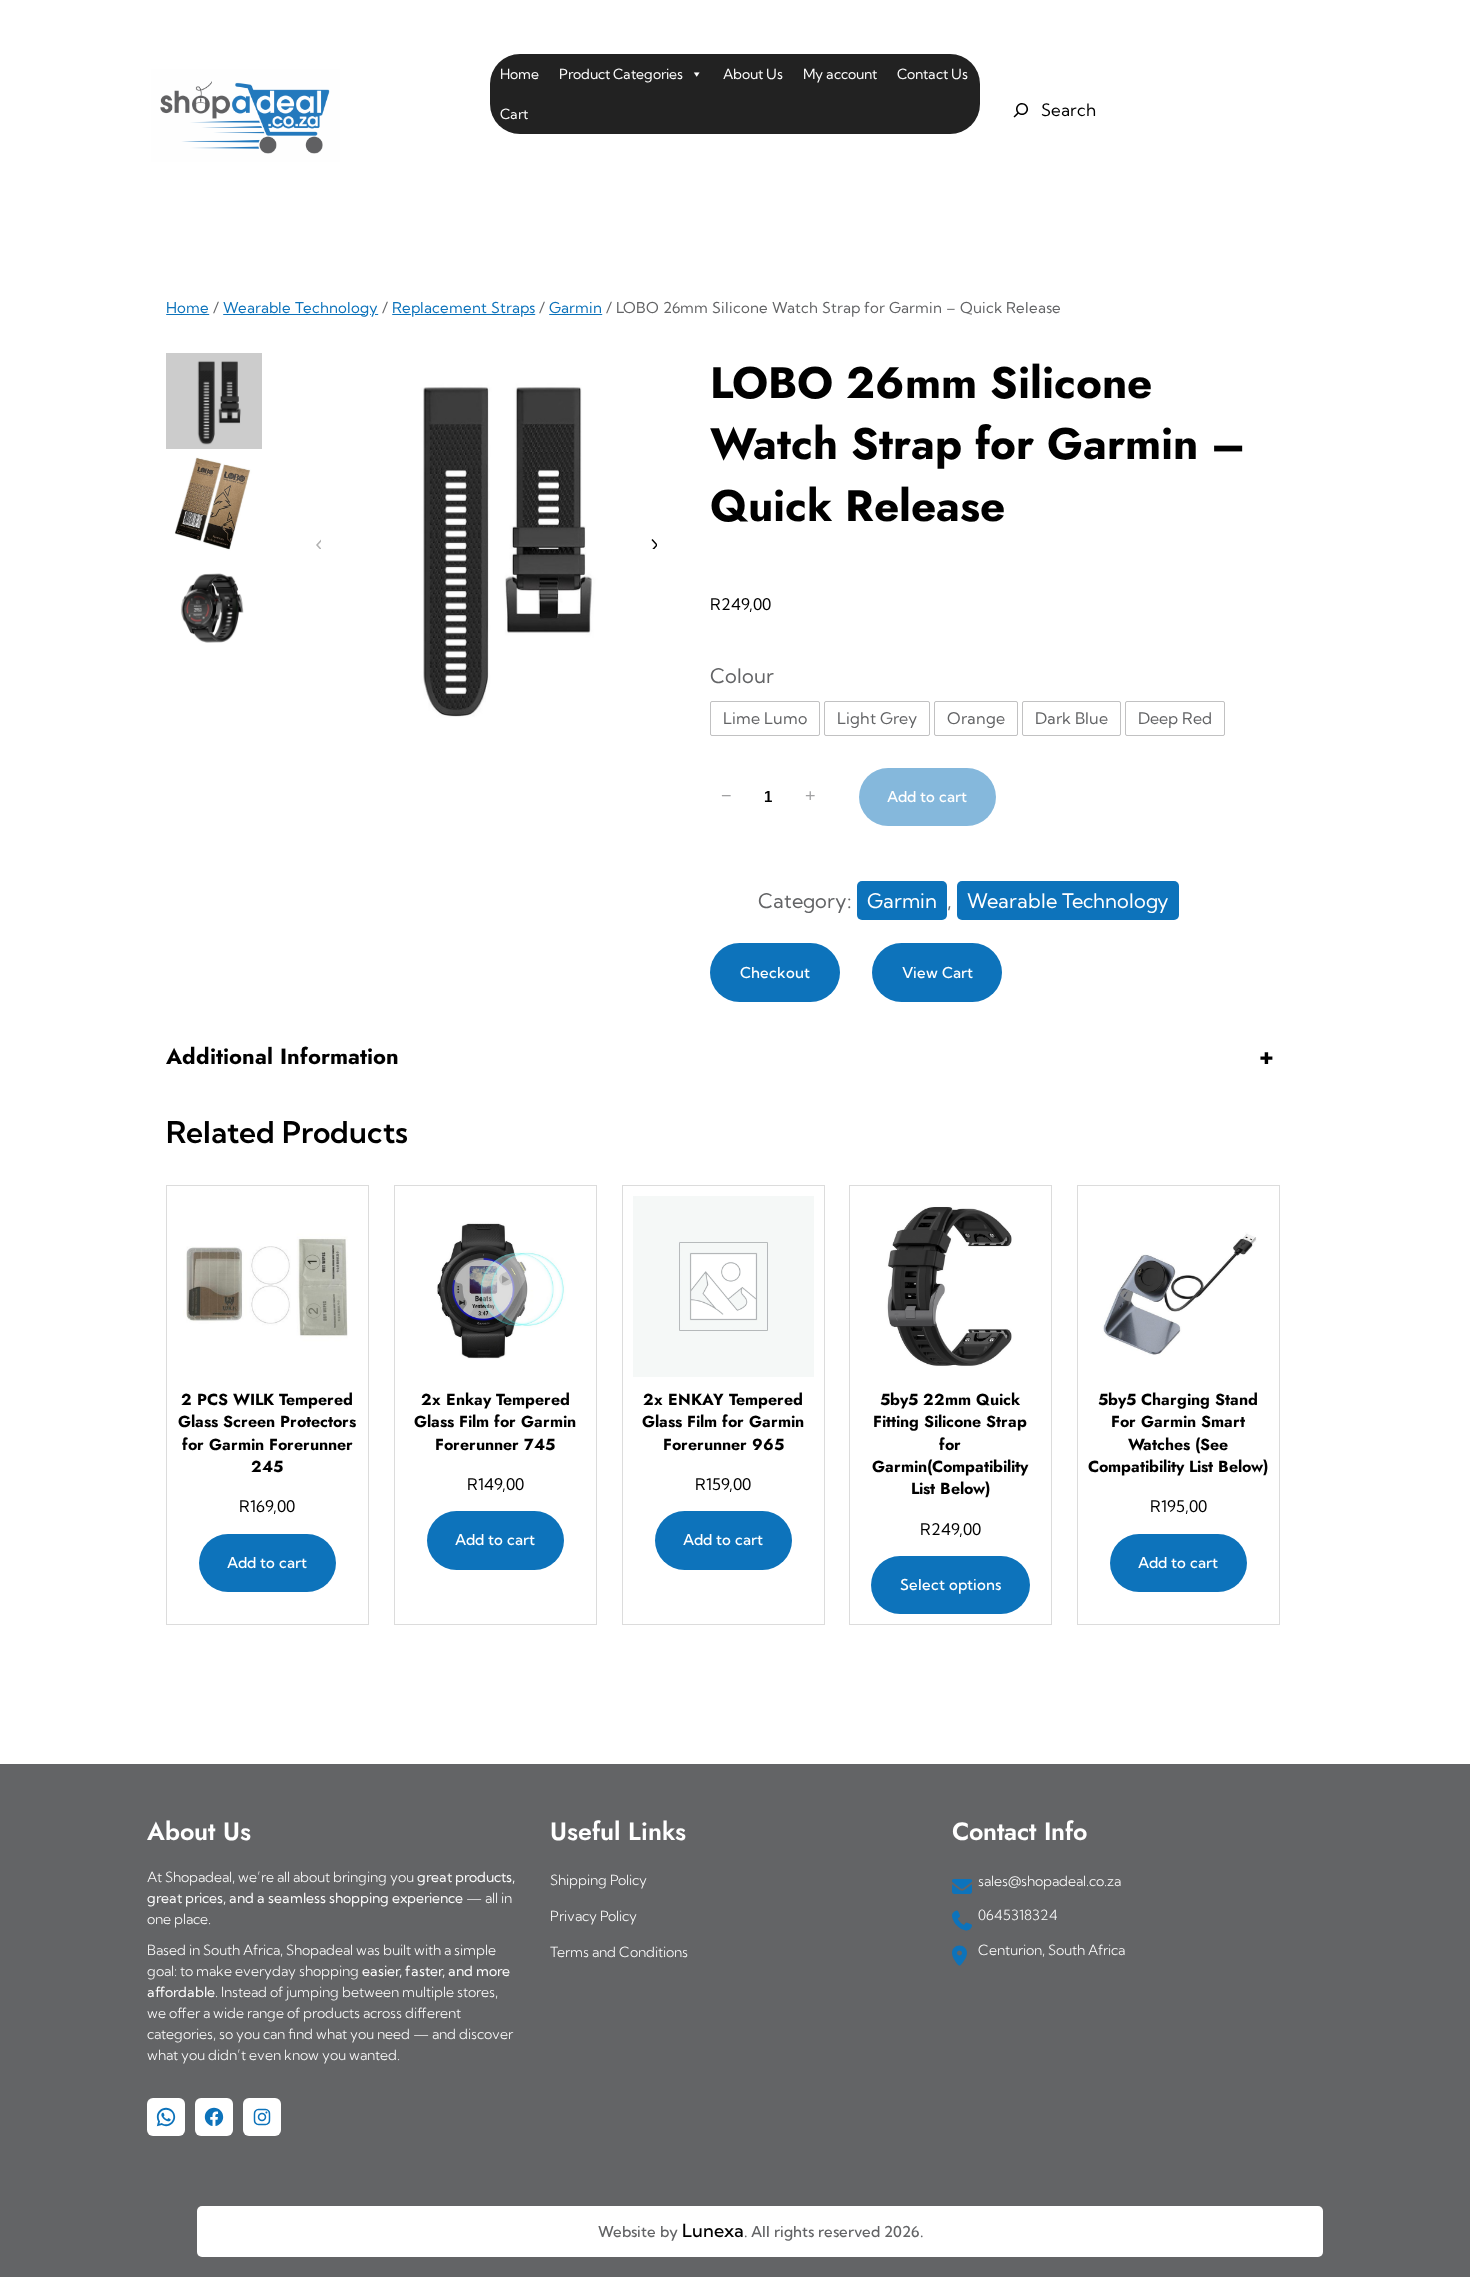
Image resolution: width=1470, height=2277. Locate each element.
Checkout (775, 972)
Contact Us (932, 74)
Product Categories (621, 74)
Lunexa (713, 2230)
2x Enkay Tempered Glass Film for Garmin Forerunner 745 (495, 1422)
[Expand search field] (1051, 110)
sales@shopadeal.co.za (1049, 1881)
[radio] (765, 718)
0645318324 (1018, 1915)
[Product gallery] (486, 545)
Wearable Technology (300, 307)
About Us (753, 74)
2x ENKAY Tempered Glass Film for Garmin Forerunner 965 (723, 1422)
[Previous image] (319, 545)
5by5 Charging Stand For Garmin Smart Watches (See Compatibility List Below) (1178, 1433)
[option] (214, 504)
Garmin (575, 307)
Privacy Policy (593, 1916)
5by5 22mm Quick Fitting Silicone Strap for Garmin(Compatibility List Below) (951, 1445)
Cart (514, 114)
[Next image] (653, 545)
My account (840, 74)
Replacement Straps (463, 307)
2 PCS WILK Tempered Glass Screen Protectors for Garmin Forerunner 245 (268, 1433)
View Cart (937, 972)
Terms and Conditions (619, 1952)
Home (519, 74)
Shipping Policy (598, 1880)
